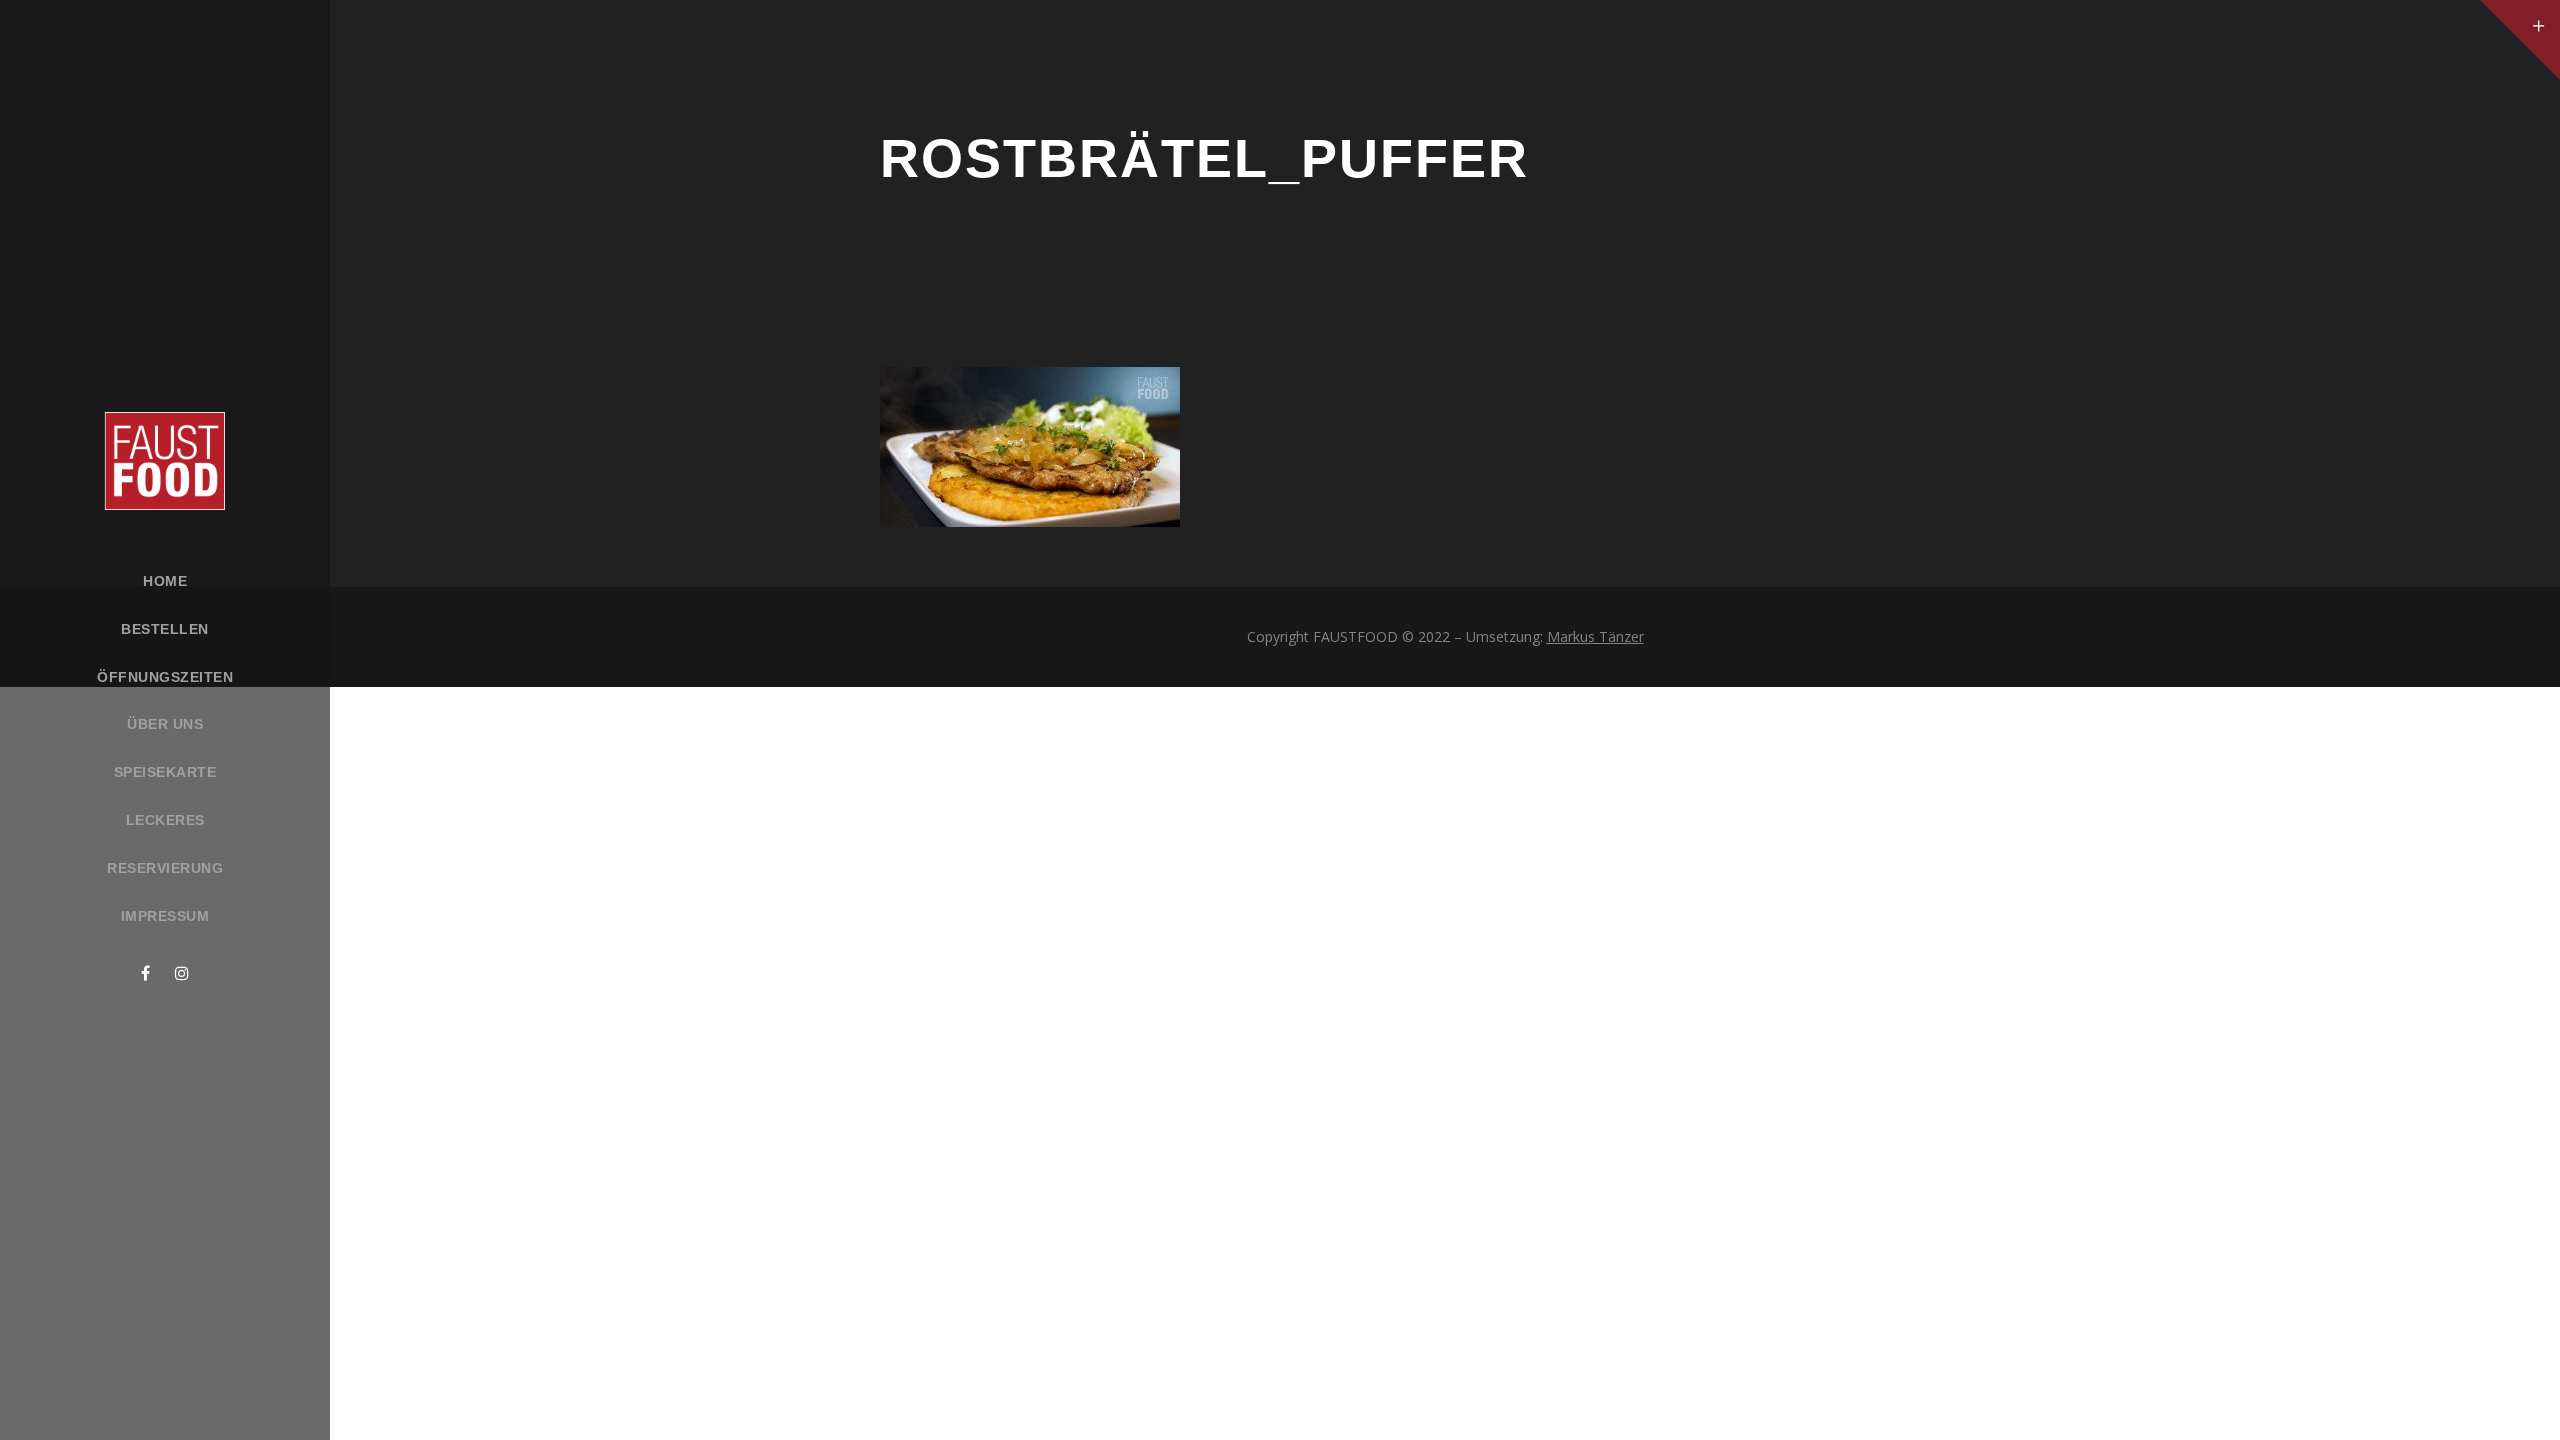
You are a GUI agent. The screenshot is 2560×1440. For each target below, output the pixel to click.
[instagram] (182, 973)
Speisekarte (165, 772)
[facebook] (145, 973)
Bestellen (165, 629)
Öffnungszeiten (165, 677)
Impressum (165, 916)
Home (165, 581)
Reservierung (165, 868)
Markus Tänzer (1595, 636)
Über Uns (165, 724)
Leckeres (165, 820)
